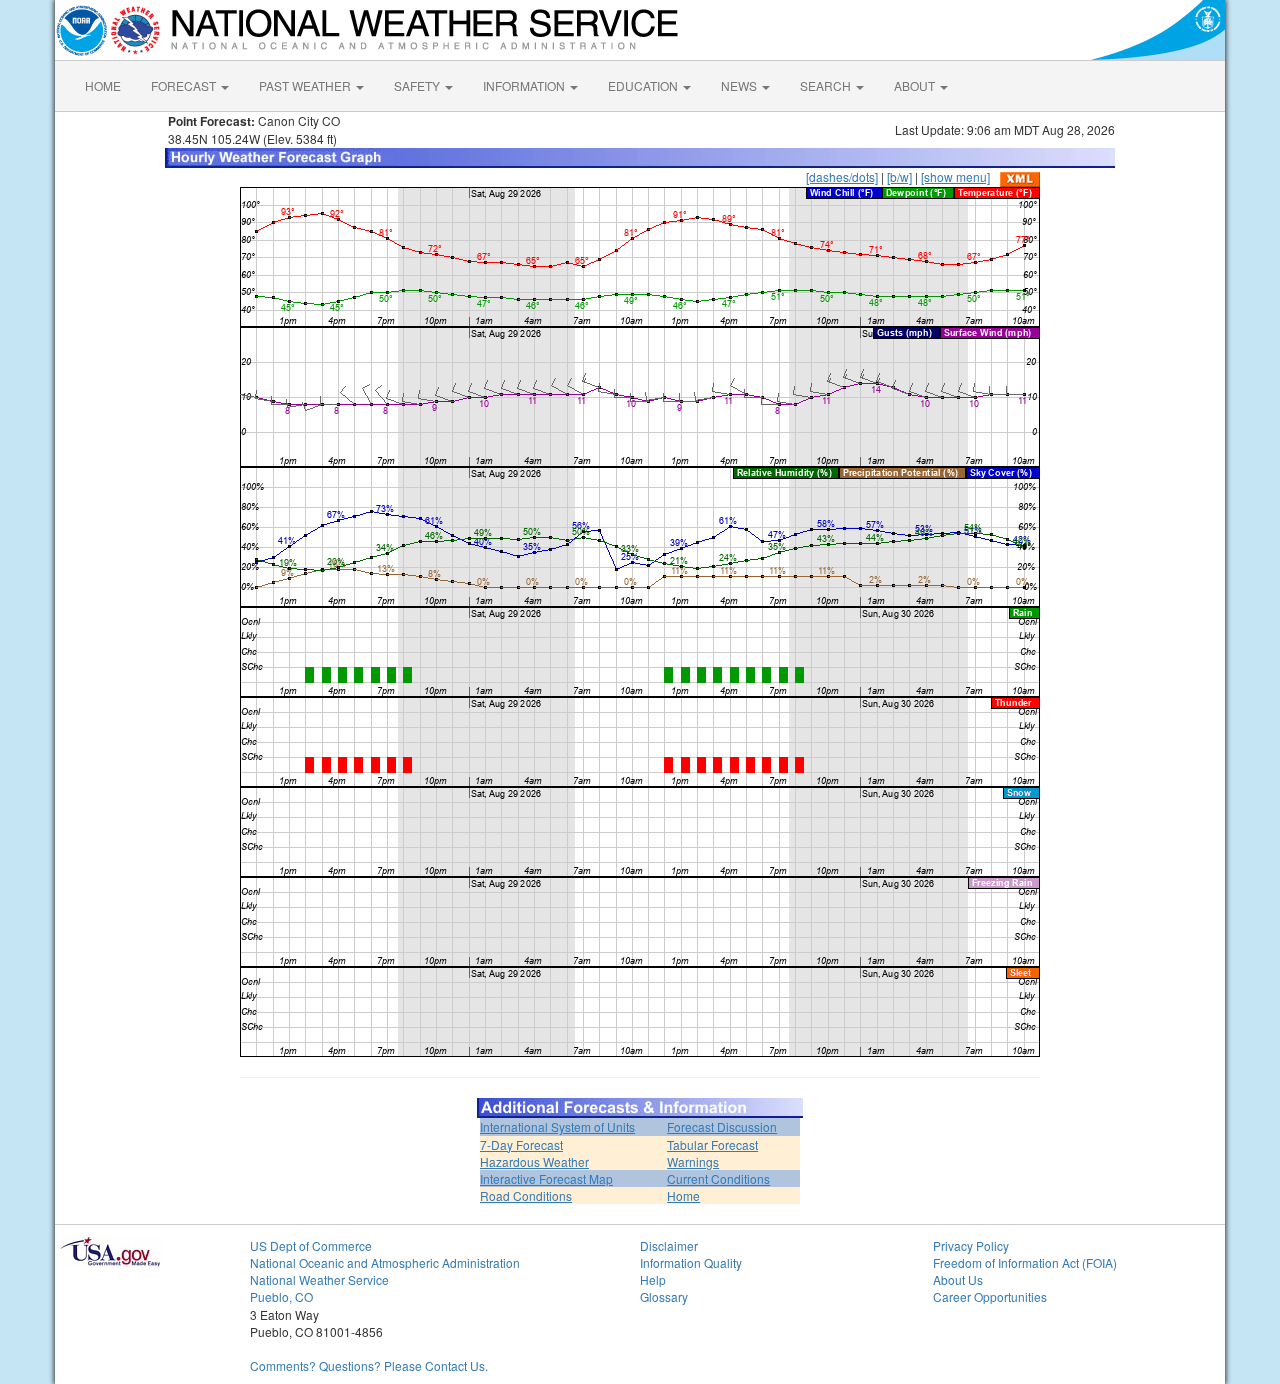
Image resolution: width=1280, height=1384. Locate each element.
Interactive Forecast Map (546, 1178)
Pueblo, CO (281, 1296)
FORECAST (185, 85)
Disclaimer (669, 1245)
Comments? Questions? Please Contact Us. (369, 1365)
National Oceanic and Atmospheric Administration (385, 1262)
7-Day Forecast (521, 1144)
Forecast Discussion (722, 1126)
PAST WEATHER (306, 85)
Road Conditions (526, 1195)
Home (683, 1195)
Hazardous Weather (534, 1161)
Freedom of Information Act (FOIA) (1025, 1262)
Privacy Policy (971, 1245)
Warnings (693, 1161)
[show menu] (955, 176)
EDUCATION (644, 85)
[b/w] (899, 176)
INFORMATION (525, 85)
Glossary (664, 1296)
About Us (958, 1279)
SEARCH (827, 85)
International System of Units (557, 1126)
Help (653, 1279)
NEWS (740, 85)
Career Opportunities (990, 1296)
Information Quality (691, 1262)
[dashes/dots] (842, 176)
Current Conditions (718, 1178)
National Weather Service (319, 1279)
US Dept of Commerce (311, 1245)
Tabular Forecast (712, 1144)
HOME (103, 85)
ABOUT (916, 85)
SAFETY (418, 85)
